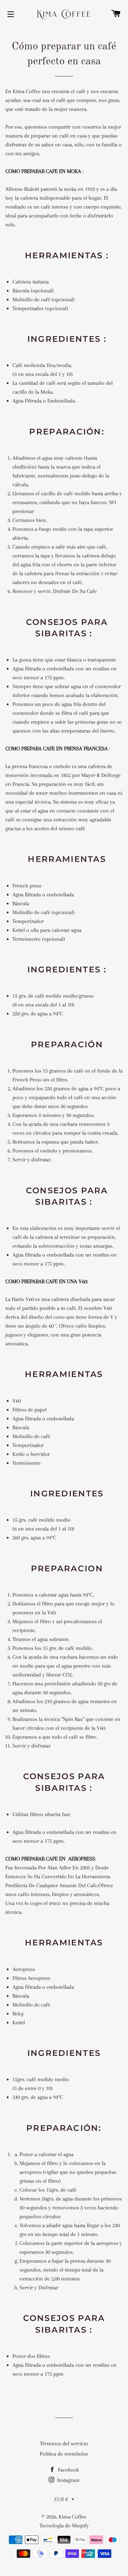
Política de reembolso (64, 2454)
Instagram (68, 2480)
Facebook (68, 2470)
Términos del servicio (64, 2443)
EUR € (61, 2499)
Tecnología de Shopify (64, 2526)
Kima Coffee (73, 2517)
